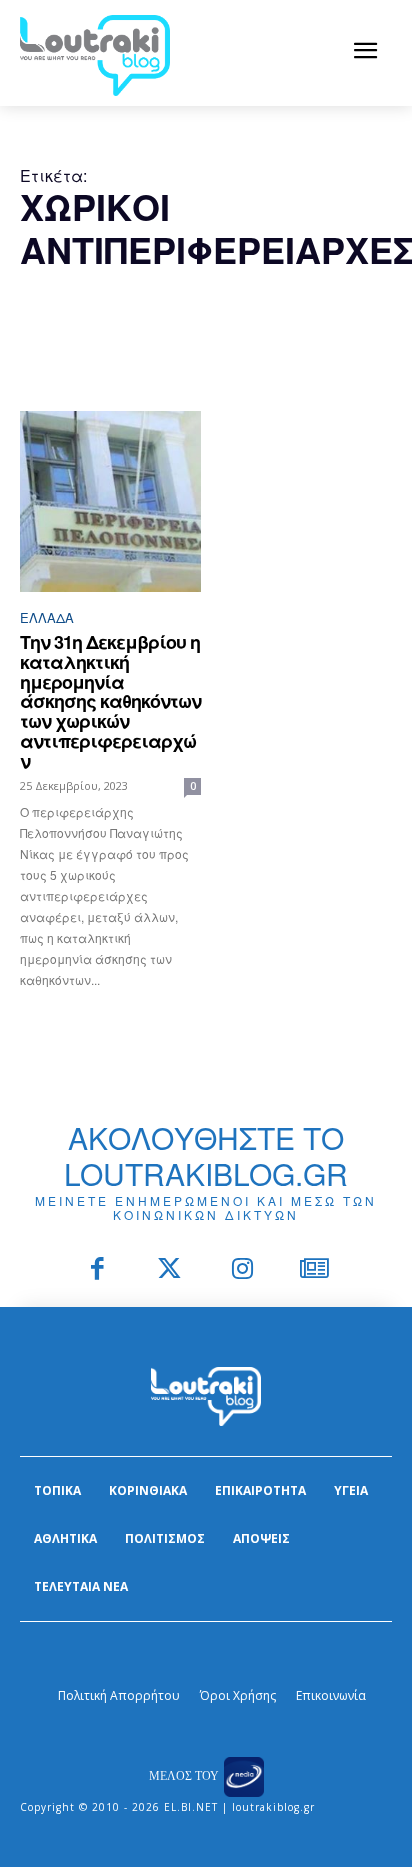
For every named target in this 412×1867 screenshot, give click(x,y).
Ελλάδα (47, 617)
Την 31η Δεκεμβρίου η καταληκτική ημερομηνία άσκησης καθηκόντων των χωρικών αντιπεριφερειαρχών (110, 701)
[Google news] (315, 1270)
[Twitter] (170, 1270)
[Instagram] (242, 1270)
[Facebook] (97, 1270)
